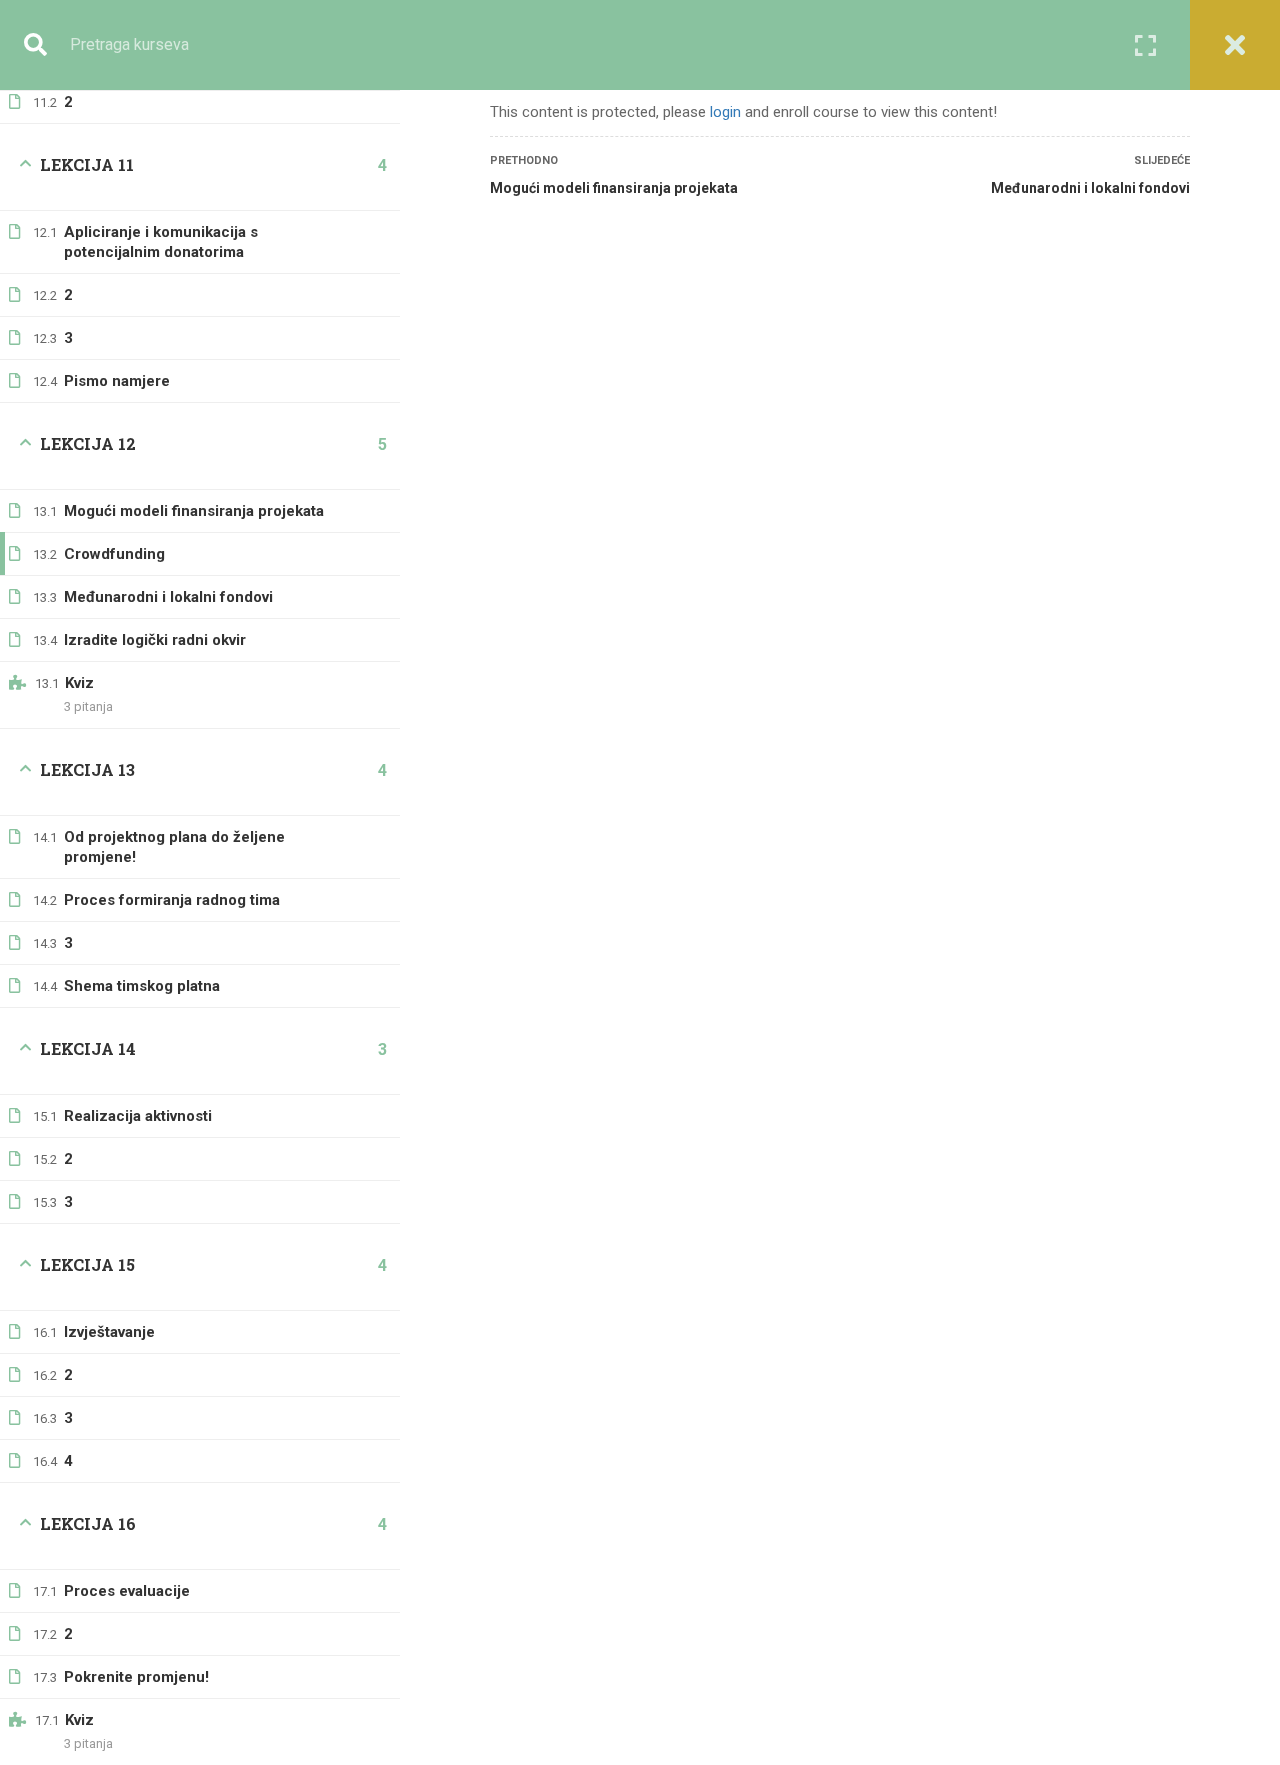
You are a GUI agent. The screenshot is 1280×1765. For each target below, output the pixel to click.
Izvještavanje (109, 1332)
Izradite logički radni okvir (155, 640)
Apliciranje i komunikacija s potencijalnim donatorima (161, 242)
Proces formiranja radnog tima (172, 900)
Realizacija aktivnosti (138, 1116)
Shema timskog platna (142, 986)
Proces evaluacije (127, 1591)
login (725, 112)
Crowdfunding (114, 554)
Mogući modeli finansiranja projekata (194, 511)
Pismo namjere (117, 381)
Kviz (79, 683)
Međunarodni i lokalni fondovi (168, 597)
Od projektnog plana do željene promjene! (174, 847)
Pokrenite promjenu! (136, 1677)
